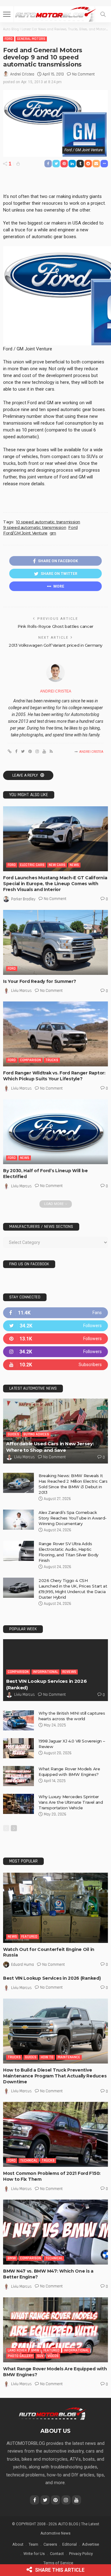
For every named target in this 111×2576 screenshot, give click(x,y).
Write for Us (34, 2554)
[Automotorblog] (55, 13)
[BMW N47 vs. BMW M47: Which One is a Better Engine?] (55, 2232)
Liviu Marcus (21, 991)
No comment (83, 74)
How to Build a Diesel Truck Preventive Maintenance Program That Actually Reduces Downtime (55, 2076)
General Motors (31, 39)
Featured (29, 1937)
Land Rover (17, 2350)
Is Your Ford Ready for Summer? (40, 981)
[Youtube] (55, 1365)
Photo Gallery (20, 2356)
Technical (29, 2160)
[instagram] (55, 1352)
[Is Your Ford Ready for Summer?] (55, 942)
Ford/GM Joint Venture (25, 533)
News (74, 865)
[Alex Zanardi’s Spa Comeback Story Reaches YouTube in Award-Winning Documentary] (18, 1520)
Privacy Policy (81, 2554)
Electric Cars (32, 865)
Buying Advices (36, 1434)
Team (33, 2544)
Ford (9, 39)
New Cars (57, 865)
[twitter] (55, 1326)
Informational (45, 1672)
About (18, 2544)
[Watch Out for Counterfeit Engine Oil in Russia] (55, 1908)
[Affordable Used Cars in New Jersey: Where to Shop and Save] (55, 1431)
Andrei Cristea (22, 74)
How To (47, 2057)
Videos (53, 2356)
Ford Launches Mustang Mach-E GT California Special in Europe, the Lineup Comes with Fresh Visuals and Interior (55, 884)
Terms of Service (58, 2563)
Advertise (90, 2544)
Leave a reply (26, 775)
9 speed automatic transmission (35, 527)
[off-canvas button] (7, 14)
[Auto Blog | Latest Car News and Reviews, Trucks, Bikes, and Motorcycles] (52, 2413)
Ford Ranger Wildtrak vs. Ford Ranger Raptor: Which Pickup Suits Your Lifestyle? (54, 1076)
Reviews (69, 1672)
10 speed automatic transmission (48, 522)
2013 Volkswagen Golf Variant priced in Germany (55, 645)
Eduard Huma (23, 1965)
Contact (57, 2554)
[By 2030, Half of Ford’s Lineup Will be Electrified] (55, 1132)
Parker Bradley (23, 899)
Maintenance (69, 2057)
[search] (103, 14)
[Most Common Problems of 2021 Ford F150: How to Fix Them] (55, 2134)
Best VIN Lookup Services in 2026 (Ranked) (52, 1978)
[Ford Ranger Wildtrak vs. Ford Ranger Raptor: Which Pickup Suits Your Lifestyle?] (55, 1034)
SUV (40, 2356)
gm (53, 533)
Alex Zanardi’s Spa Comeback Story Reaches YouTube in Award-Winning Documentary (73, 1518)
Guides (13, 1434)
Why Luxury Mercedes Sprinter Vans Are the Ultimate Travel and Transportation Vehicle (71, 1802)
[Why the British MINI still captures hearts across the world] (18, 1720)
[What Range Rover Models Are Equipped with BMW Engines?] (18, 1776)
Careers (50, 2544)
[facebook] (55, 1313)
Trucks (52, 1060)
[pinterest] (55, 1339)
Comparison (31, 1060)
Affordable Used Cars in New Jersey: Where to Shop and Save (50, 1447)
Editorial (70, 2544)
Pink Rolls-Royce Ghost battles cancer (55, 626)
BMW (12, 2258)
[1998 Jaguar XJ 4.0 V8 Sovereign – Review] (18, 1748)
